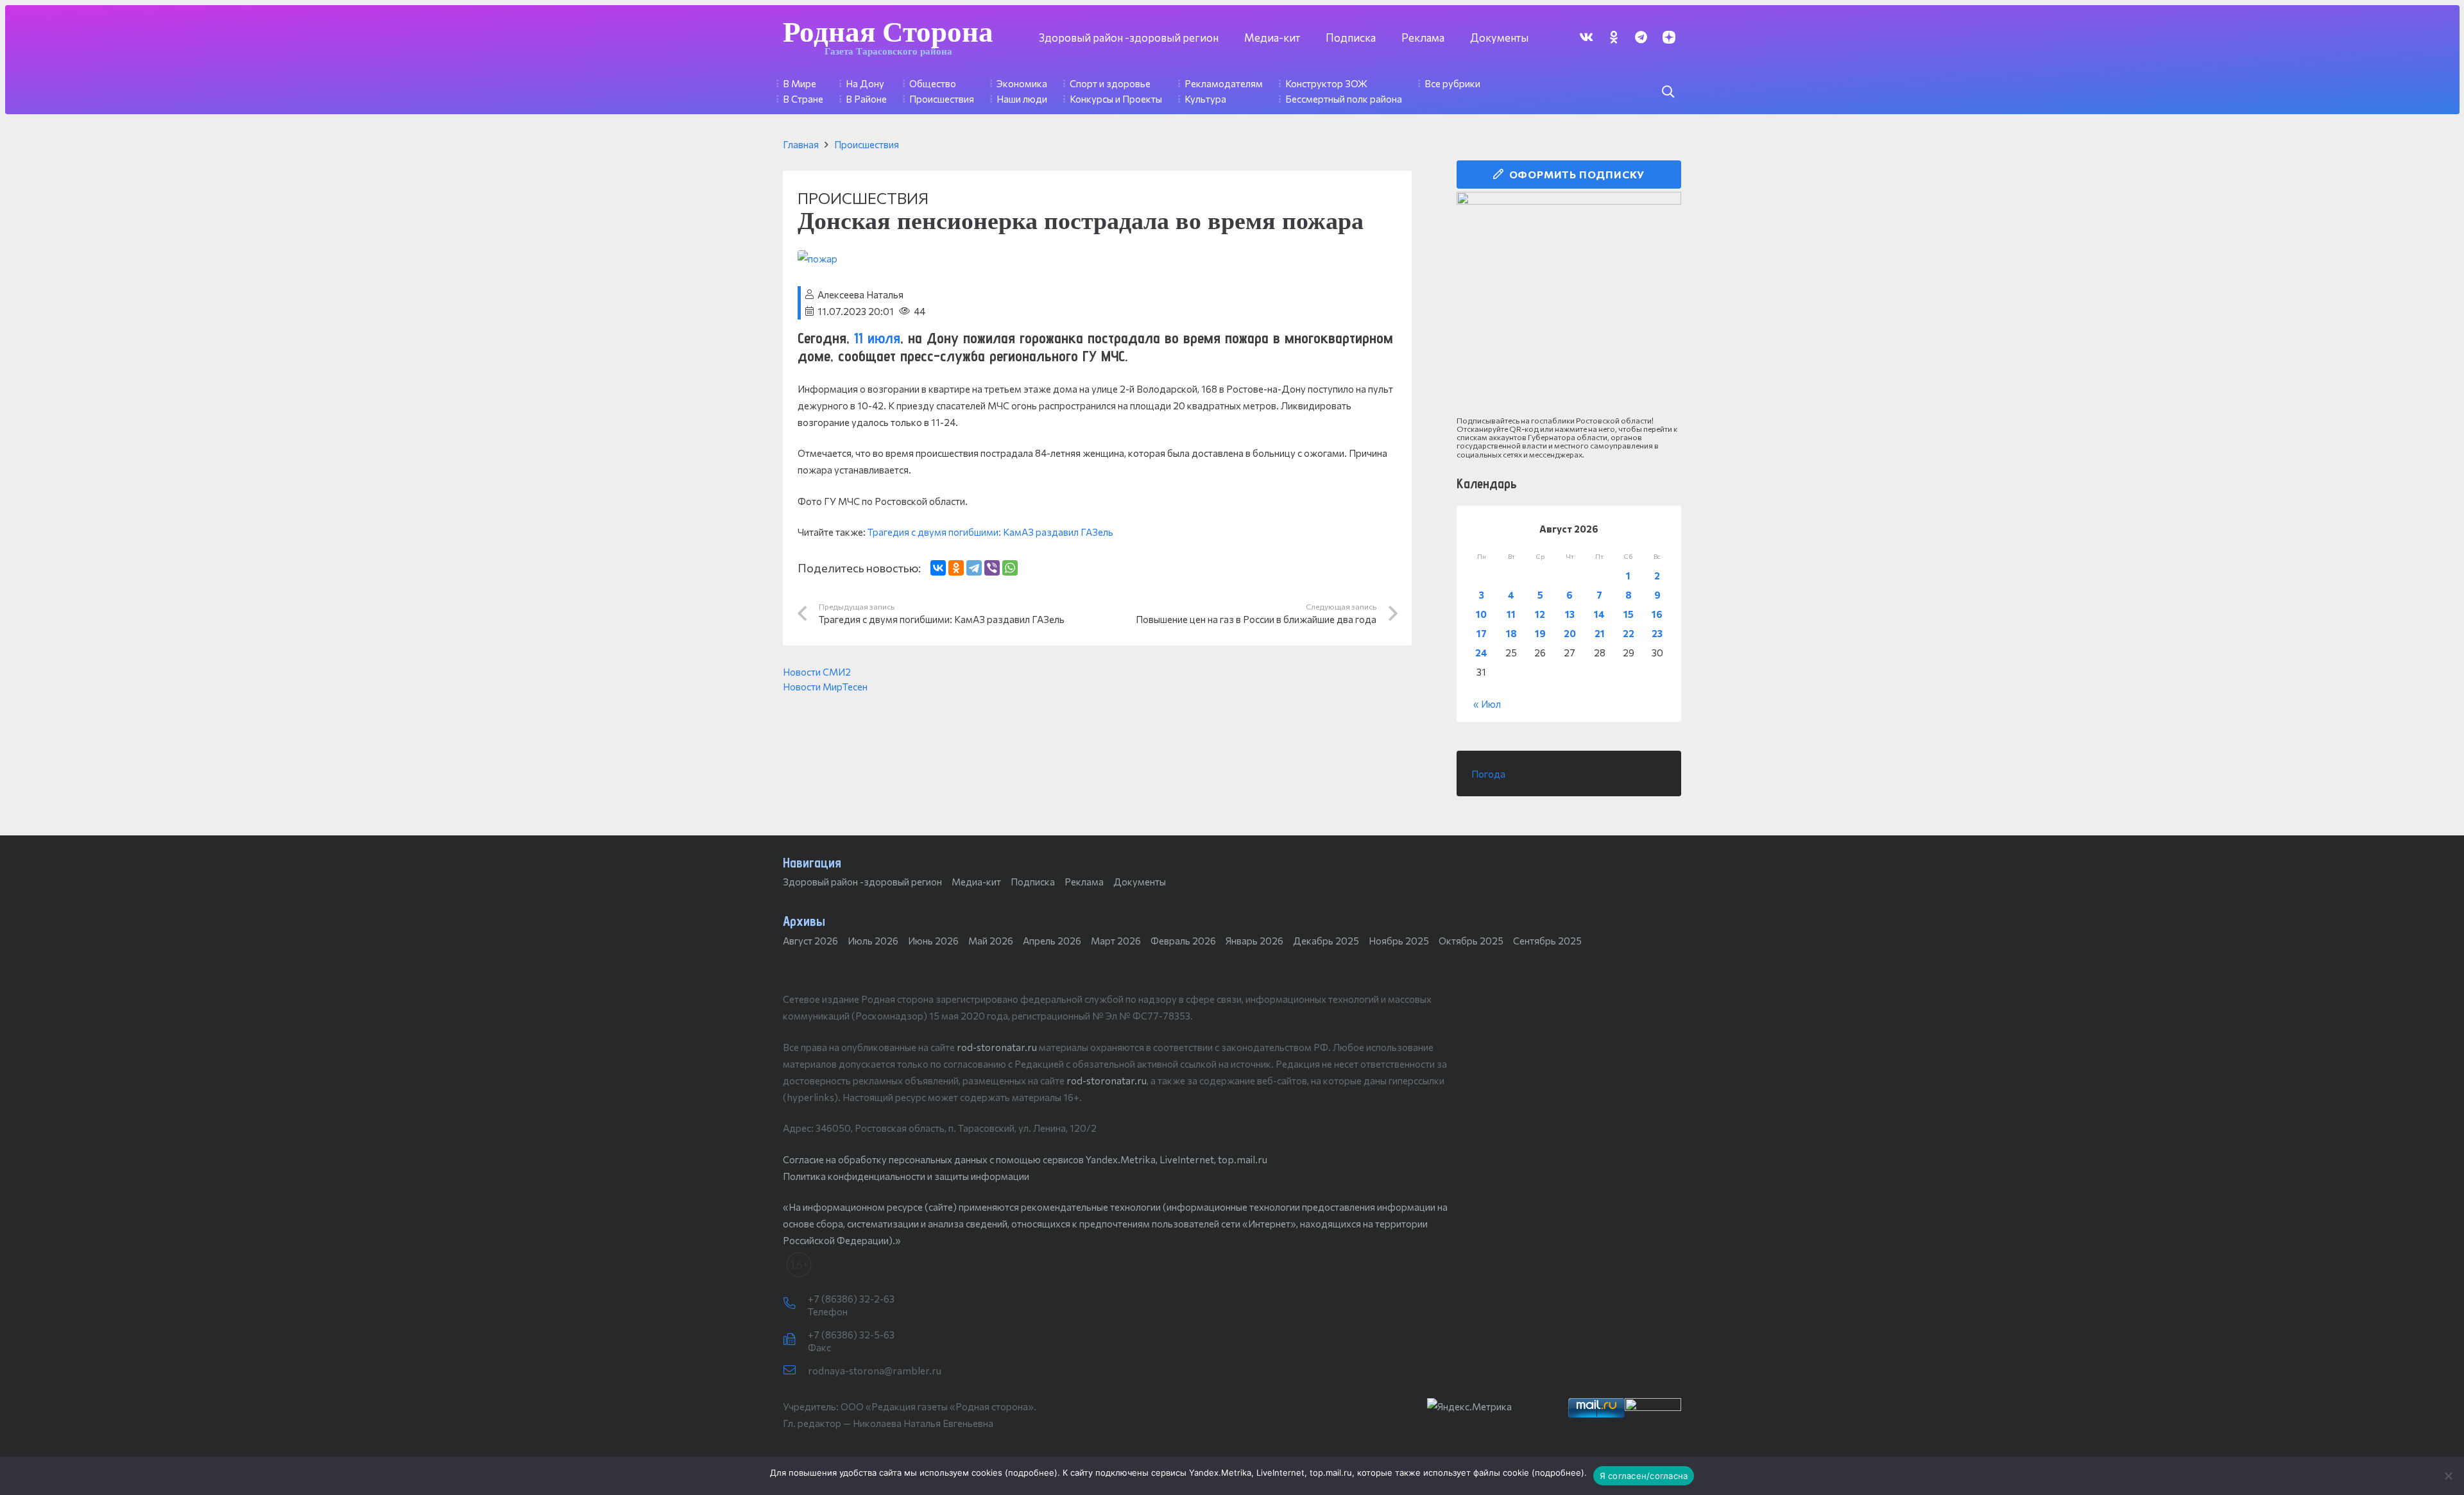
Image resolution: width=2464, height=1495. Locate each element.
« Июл (1487, 704)
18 (1511, 633)
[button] (1668, 92)
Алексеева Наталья (860, 295)
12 (1540, 614)
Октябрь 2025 (1471, 941)
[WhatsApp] (1010, 568)
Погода (1488, 774)
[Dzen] (1669, 37)
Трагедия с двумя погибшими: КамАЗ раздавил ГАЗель (990, 532)
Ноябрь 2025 (1399, 941)
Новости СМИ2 (817, 672)
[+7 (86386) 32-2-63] (795, 1304)
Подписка (1033, 882)
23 (1657, 633)
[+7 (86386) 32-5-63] (795, 1340)
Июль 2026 (873, 941)
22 (1629, 633)
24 (1481, 653)
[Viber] (992, 568)
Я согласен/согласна (1644, 1476)
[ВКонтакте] (938, 568)
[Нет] (2448, 1476)
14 (1599, 614)
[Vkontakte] (1586, 37)
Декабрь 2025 (1326, 941)
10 (1481, 614)
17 (1482, 633)
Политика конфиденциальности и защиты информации (906, 1176)
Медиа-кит (976, 882)
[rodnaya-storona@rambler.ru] (795, 1371)
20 (1570, 633)
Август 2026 (810, 941)
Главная (801, 144)
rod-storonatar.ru (997, 1047)
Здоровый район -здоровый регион (862, 882)
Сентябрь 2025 (1547, 941)
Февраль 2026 (1183, 941)
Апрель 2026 (1052, 941)
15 (1629, 614)
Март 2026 (1116, 941)
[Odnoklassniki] (1613, 37)
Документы (1140, 882)
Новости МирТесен (825, 687)
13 (1570, 614)
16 (1657, 614)
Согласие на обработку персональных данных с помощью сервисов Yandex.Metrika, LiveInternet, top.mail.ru (1025, 1159)
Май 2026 (991, 941)
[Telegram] (1641, 37)
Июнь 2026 (933, 941)
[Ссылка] (1569, 304)
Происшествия (867, 144)
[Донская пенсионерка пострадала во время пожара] (817, 259)
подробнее (1031, 1473)
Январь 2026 (1254, 941)
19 (1540, 633)
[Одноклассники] (956, 568)
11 (1511, 614)
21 (1600, 633)
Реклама (1084, 882)
